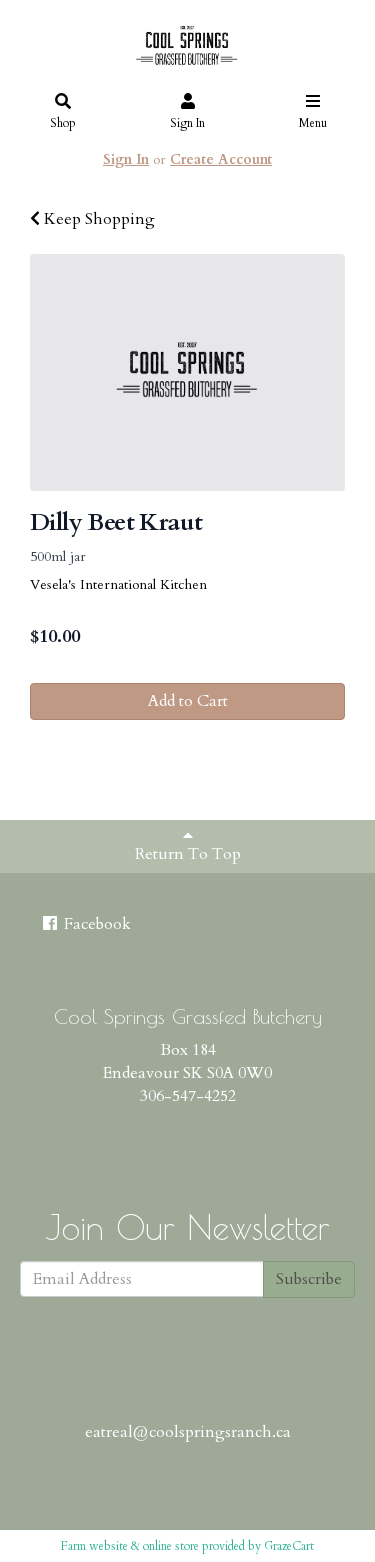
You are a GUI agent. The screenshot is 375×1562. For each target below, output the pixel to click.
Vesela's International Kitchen (118, 584)
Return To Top (188, 854)
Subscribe (309, 1279)
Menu (313, 123)
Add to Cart (188, 701)
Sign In (187, 123)
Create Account (221, 159)
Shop (63, 123)
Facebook (95, 924)
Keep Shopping (97, 219)
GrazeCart (289, 1546)
